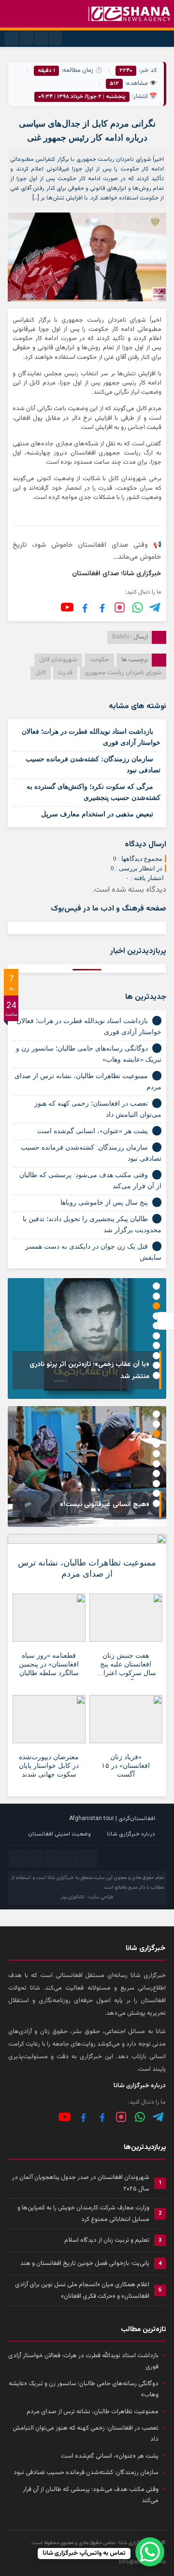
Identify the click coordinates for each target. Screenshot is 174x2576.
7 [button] (156, 1345)
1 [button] (156, 1286)
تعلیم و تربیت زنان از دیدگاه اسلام (107, 2240)
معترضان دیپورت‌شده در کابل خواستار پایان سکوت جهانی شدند (49, 1766)
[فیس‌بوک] (102, 607)
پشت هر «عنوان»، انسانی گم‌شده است (93, 1131)
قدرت (65, 673)
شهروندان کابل (58, 660)
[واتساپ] (140, 2117)
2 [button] (156, 1296)
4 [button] (156, 1316)
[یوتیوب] (67, 607)
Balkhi (121, 637)
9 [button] (156, 1365)
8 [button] (156, 1356)
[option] (87, 1338)
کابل (41, 673)
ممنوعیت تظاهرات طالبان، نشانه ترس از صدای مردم (87, 1568)
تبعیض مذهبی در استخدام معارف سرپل (97, 814)
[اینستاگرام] (120, 607)
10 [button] (156, 1375)
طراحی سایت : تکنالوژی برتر (87, 1897)
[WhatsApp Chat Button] (150, 2552)
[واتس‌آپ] (138, 607)
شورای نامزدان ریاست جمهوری (123, 673)
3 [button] (156, 1306)
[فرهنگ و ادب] (85, 607)
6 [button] (156, 1336)
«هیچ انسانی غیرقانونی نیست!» (105, 1505)
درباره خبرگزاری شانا (131, 1834)
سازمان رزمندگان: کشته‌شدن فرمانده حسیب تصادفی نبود (86, 2473)
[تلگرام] (155, 607)
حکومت (99, 660)
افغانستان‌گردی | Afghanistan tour (112, 1819)
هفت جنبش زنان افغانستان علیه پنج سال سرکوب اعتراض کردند (126, 1666)
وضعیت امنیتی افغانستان (59, 1834)
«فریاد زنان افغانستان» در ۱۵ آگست (126, 1766)
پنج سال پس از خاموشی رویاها (104, 1203)
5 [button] (156, 1326)
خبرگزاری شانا (61, 1878)
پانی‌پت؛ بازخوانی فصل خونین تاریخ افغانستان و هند (85, 2263)
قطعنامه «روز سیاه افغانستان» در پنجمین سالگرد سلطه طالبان (49, 1664)
